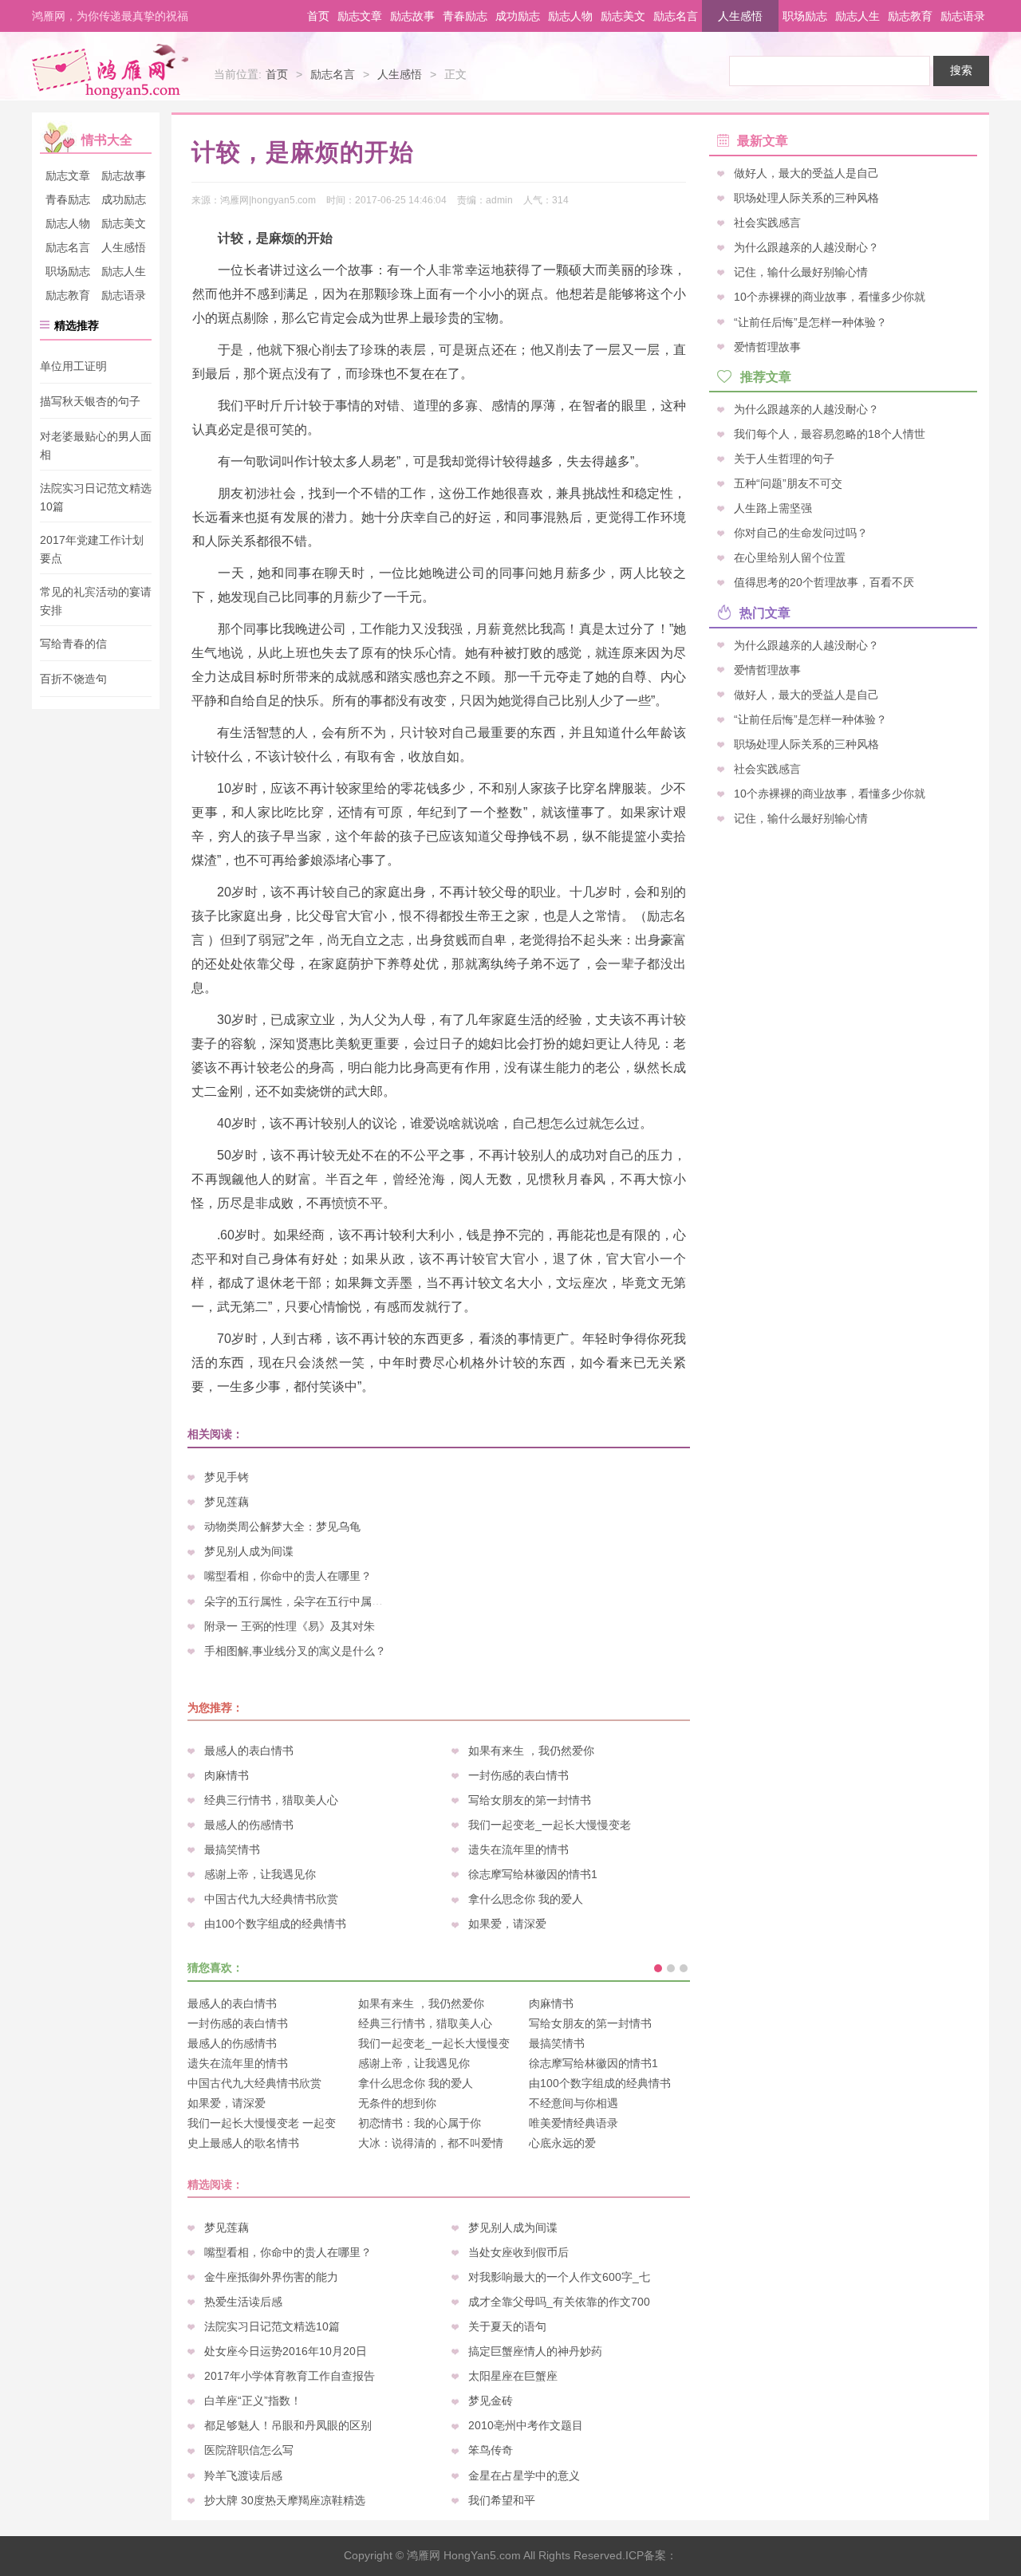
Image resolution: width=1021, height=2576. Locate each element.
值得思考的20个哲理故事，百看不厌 (824, 582)
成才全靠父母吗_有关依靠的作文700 (559, 2302)
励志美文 (623, 16)
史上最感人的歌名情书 (243, 2143)
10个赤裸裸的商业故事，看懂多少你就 (830, 297)
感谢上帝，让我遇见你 (260, 1874)
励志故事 (412, 16)
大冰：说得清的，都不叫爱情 (431, 2143)
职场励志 (805, 16)
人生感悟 (740, 16)
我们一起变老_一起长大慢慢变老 (550, 1825)
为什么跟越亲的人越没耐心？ (806, 247)
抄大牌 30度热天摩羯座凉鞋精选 (285, 2500)
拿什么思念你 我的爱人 (526, 1899)
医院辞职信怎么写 (249, 2450)
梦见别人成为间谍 (249, 1551)
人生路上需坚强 (773, 508)
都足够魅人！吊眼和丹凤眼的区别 (288, 2425)
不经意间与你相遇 (574, 2103)
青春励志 (465, 16)
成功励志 (518, 16)
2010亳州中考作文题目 (526, 2425)
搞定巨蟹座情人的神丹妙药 (535, 2351)
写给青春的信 (73, 644)
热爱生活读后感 (243, 2302)
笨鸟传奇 (491, 2450)
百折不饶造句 (73, 679)
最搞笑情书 (232, 1849)
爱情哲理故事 (767, 346)
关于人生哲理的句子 (784, 458)
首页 (318, 16)
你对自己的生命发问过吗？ (801, 533)
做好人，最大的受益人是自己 (806, 173)
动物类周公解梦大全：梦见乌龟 (282, 1526)
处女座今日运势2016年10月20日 (286, 2351)
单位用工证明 (73, 366)
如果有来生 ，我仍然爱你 (531, 1751)
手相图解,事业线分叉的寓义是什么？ (295, 1651)
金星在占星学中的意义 (524, 2476)
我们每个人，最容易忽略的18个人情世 (830, 433)
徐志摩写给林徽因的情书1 (533, 1874)
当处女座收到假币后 (518, 2252)
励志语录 (963, 16)
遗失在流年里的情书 (518, 1849)
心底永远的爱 (562, 2143)
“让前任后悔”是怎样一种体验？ (810, 321)
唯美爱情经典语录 (574, 2123)
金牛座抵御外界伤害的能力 (271, 2277)
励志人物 (570, 16)
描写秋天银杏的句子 (90, 401)
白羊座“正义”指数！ (253, 2401)
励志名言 (676, 16)
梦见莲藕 (227, 1502)
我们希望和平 (502, 2500)
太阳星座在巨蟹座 (513, 2376)
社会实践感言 (767, 223)
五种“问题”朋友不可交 (788, 483)
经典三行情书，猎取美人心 (271, 1800)
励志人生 (857, 16)
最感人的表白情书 (249, 1751)
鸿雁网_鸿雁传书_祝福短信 (110, 70)
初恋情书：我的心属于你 (420, 2123)
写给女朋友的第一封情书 (530, 1800)
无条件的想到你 (397, 2103)
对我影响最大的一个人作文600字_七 (559, 2277)
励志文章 (360, 16)
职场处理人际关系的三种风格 (806, 198)
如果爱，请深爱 (507, 1924)
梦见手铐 (227, 1477)
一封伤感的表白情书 (518, 1775)
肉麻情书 (227, 1775)
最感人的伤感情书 (249, 1825)
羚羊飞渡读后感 (243, 2476)
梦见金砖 (491, 2401)
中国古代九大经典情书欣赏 (271, 1899)
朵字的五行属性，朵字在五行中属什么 (299, 1601)
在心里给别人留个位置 (790, 557)
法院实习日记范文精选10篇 (272, 2326)
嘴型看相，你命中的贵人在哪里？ (288, 1576)
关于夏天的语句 (507, 2326)
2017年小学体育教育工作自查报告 (290, 2376)
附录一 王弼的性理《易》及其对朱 (290, 1626)
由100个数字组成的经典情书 (275, 1924)
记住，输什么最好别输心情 (801, 272)
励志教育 (910, 16)
